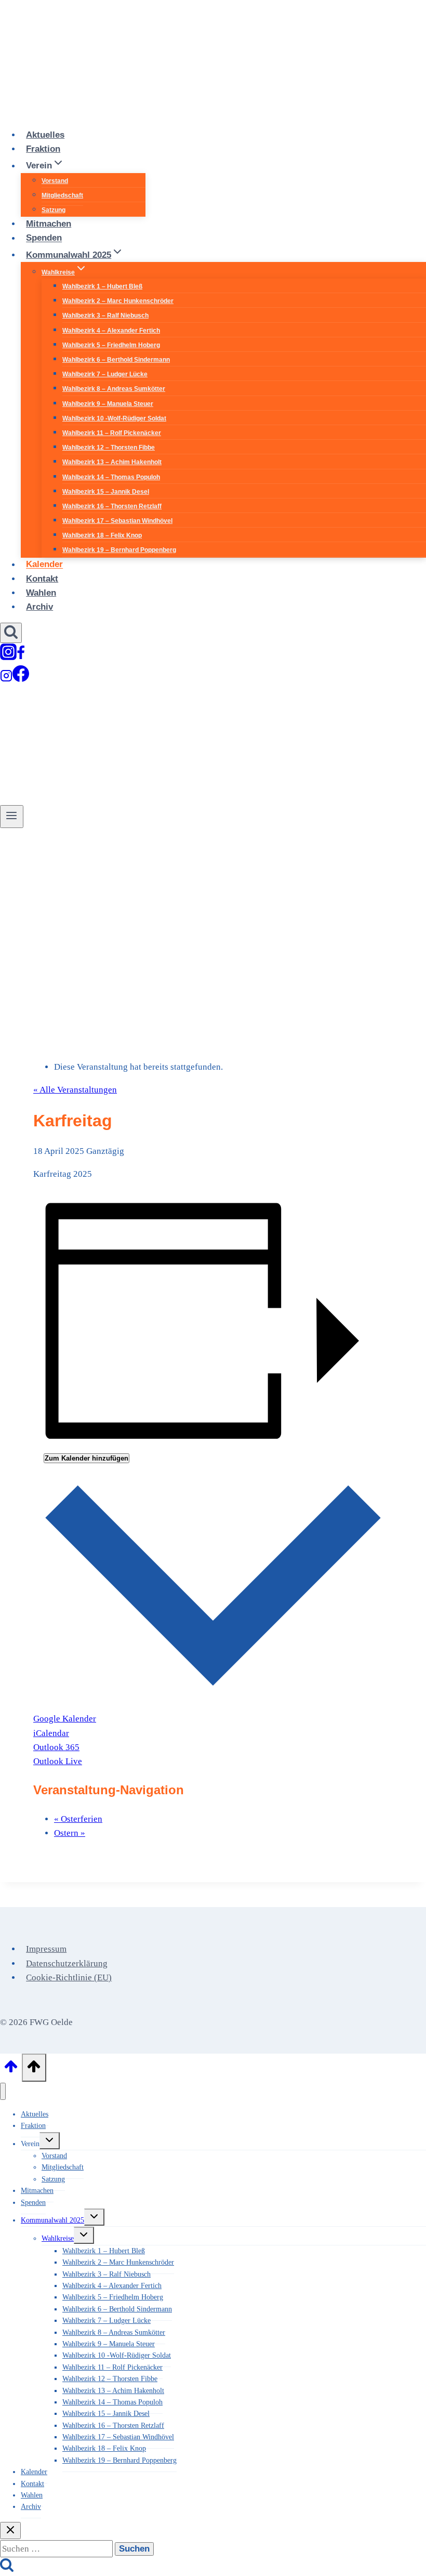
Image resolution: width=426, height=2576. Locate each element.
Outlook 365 (56, 1747)
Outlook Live (58, 1761)
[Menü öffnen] (12, 817)
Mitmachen (49, 224)
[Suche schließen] (10, 2531)
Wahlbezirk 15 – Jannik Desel (106, 492)
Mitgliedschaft (62, 195)
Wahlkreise (58, 2238)
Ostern (70, 1833)
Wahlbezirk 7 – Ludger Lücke (105, 374)
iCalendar (51, 1733)
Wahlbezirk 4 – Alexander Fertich (111, 331)
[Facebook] (21, 656)
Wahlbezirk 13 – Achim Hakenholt (112, 462)
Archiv (39, 607)
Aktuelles (45, 135)
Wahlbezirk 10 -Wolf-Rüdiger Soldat (114, 418)
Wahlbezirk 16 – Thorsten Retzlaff (112, 506)
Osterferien (78, 1819)
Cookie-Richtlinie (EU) (69, 1977)
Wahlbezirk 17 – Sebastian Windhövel (117, 521)
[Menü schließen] (3, 2091)
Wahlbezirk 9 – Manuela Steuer (108, 404)
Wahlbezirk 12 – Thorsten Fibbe (109, 448)
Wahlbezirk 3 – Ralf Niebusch (105, 316)
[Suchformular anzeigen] (11, 633)
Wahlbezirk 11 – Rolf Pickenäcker (112, 433)
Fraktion (43, 149)
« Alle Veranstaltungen (75, 1090)
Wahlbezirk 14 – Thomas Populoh (111, 477)
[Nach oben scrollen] (11, 2070)
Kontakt (42, 579)
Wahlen (41, 593)
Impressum (46, 1949)
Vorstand (55, 181)
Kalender (44, 565)
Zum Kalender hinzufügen (86, 1458)
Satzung (54, 210)
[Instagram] (8, 656)
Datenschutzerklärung (67, 1963)
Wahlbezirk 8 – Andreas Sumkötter (114, 389)
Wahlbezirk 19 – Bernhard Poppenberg (119, 550)
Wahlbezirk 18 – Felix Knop (102, 535)
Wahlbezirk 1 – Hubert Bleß (102, 286)
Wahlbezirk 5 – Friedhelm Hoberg (111, 345)
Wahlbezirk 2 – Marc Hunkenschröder (118, 301)
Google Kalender (65, 1719)
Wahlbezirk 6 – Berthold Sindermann (116, 360)
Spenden (44, 238)
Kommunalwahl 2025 (52, 2220)
